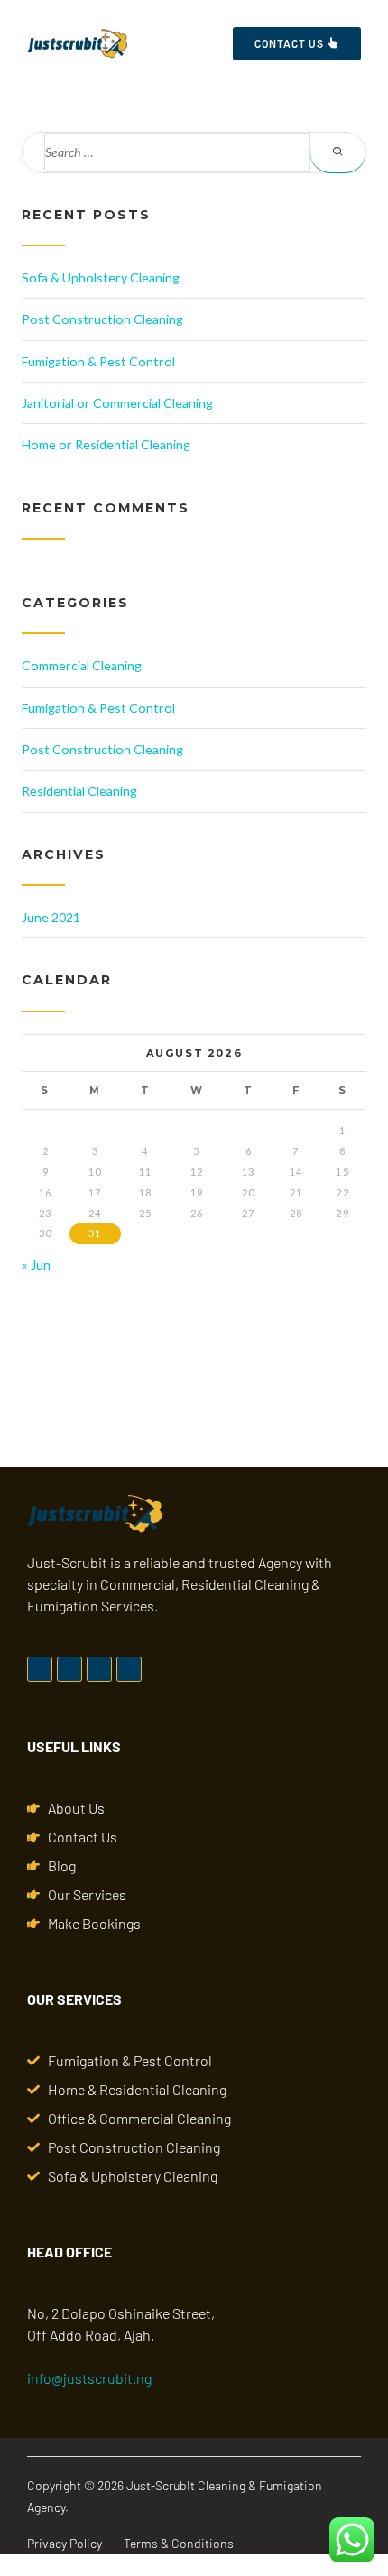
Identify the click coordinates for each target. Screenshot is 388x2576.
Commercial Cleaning (82, 665)
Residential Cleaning (79, 791)
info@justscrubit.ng (89, 2378)
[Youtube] (129, 1669)
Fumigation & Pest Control (98, 361)
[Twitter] (69, 1669)
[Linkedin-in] (99, 1669)
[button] (199, 44)
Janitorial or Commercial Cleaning (117, 403)
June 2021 (51, 917)
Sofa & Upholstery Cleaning (101, 277)
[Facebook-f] (40, 1669)
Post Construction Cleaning (102, 319)
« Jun (36, 1265)
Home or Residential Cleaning (106, 444)
